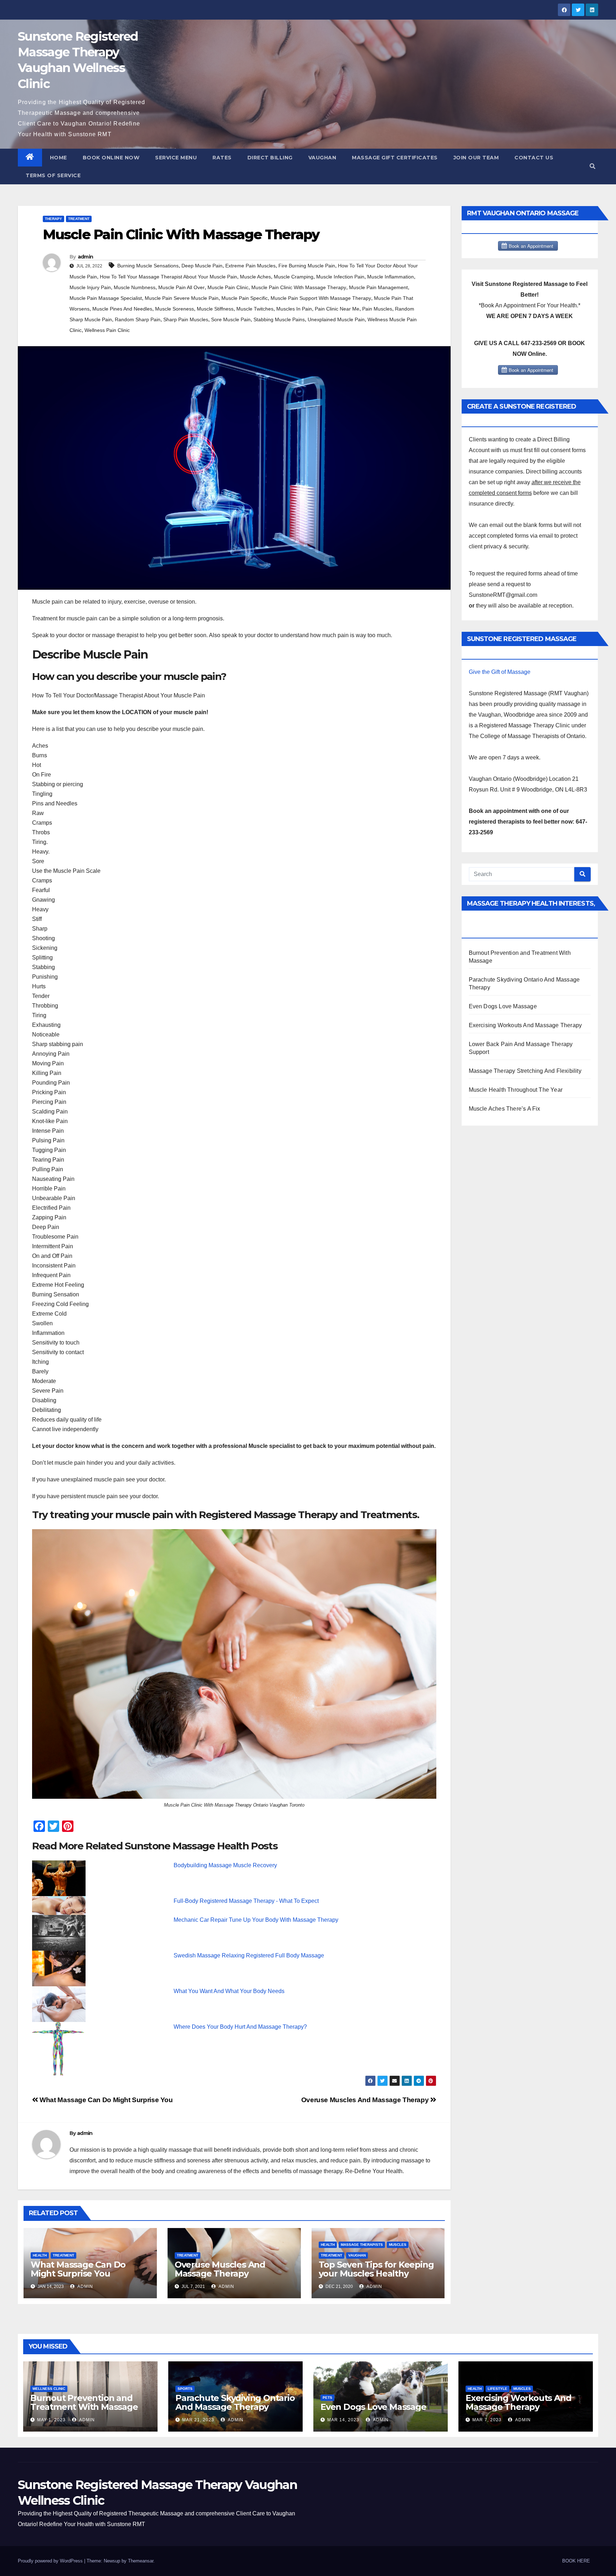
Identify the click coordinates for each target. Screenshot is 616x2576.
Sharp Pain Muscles (186, 319)
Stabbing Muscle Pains (279, 319)
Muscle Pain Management (378, 287)
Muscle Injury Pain (90, 287)
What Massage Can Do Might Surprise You (106, 2100)
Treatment (79, 219)
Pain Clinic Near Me (337, 309)
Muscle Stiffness (215, 309)
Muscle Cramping (294, 277)
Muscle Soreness (174, 309)
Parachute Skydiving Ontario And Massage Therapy (235, 2402)
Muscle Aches (255, 277)
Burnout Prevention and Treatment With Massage (84, 2402)
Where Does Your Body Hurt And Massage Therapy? (240, 2027)
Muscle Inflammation (391, 277)
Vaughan (322, 158)
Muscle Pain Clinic (228, 287)
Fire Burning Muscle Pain (307, 266)
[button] (592, 166)
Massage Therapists (362, 2245)
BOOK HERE (576, 2561)
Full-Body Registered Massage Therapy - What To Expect (246, 1901)
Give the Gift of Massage (500, 672)
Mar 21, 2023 (198, 2420)
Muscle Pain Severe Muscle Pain (182, 298)
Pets (327, 2398)
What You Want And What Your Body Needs (229, 1991)
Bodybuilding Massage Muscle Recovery (225, 1865)
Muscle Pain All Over (181, 287)
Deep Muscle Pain (202, 266)
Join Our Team (476, 158)
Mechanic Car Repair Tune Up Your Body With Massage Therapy (256, 1920)
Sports (185, 2389)
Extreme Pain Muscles (250, 266)
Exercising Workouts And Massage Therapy (525, 1025)
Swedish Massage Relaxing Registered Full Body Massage (249, 1955)
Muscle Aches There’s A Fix (505, 1109)
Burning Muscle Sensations (148, 266)
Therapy (53, 219)
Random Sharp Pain (138, 319)
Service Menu (176, 158)
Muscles (398, 2245)
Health (40, 2255)
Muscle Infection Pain (340, 277)
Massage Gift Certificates (395, 158)
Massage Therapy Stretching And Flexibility (525, 1071)
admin (86, 257)
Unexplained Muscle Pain (336, 319)
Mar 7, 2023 (487, 2420)
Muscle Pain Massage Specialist (106, 298)
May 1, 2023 (51, 2420)
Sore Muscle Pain (231, 319)
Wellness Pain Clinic (107, 330)
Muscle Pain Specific (245, 298)
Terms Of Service (53, 175)
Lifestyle (497, 2389)
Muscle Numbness (135, 287)
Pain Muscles (377, 309)
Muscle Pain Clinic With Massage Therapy (299, 287)
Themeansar (141, 2561)
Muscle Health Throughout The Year (516, 1090)
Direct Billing (270, 158)
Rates (222, 158)
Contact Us (534, 158)
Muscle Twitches (255, 309)
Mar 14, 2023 (343, 2420)
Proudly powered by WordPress (51, 2561)
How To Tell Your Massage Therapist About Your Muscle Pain (168, 277)
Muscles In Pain (294, 309)
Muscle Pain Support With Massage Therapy (321, 298)
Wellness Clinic (49, 2389)
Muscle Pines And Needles (122, 309)
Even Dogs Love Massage (503, 1006)
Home (58, 158)
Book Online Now (111, 158)
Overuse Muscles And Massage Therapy (366, 2100)
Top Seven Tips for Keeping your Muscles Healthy (376, 2269)
